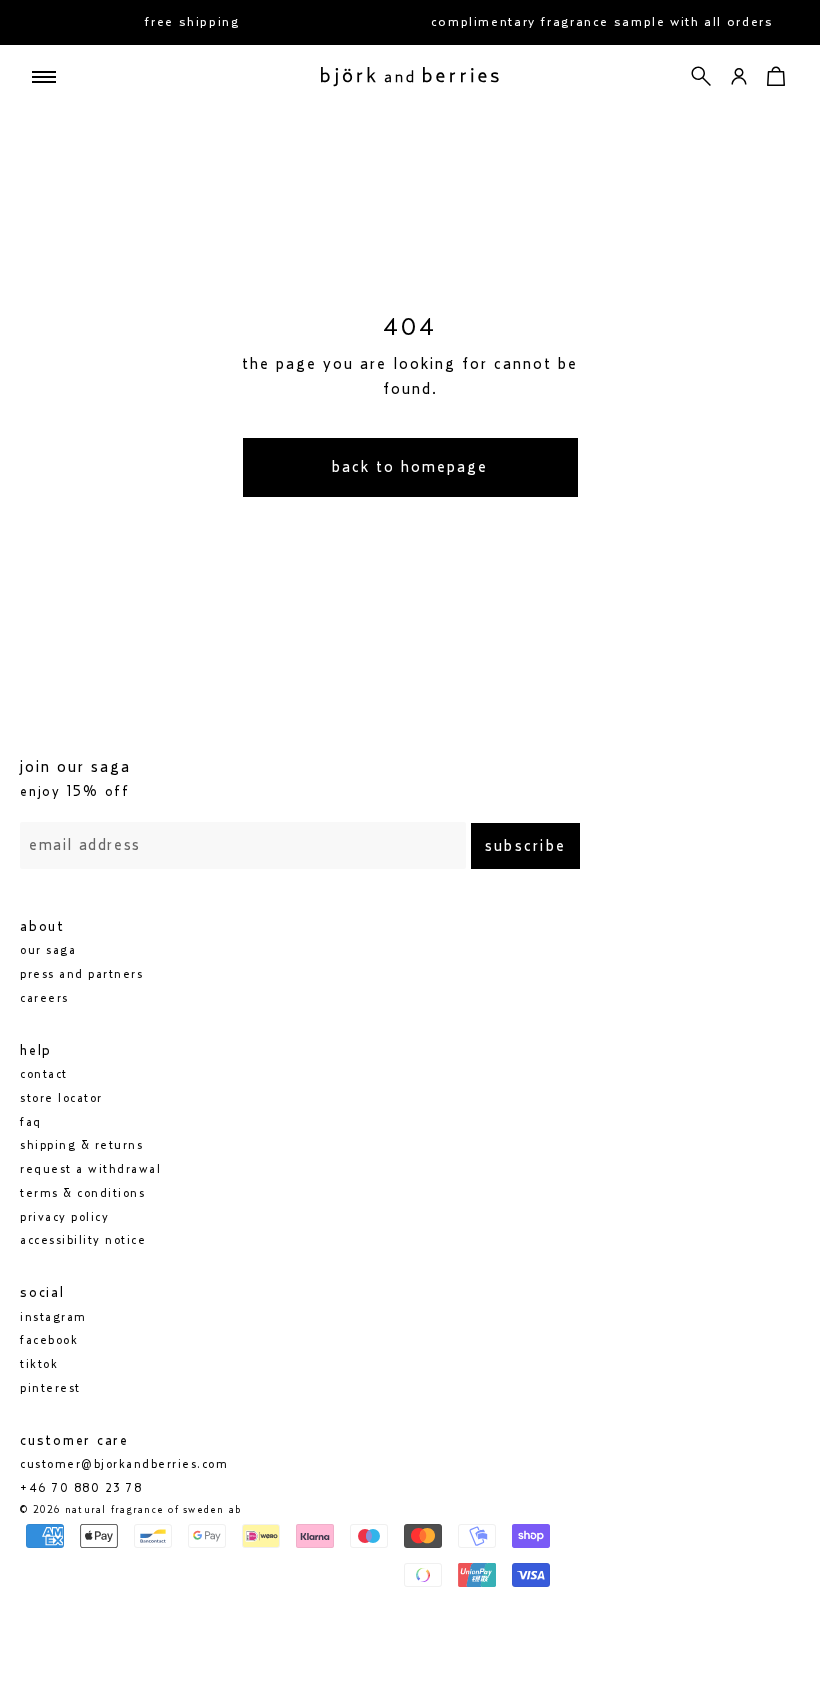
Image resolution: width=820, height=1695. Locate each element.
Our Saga (48, 950)
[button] (702, 77)
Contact (44, 1074)
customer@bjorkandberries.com (124, 1464)
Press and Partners (81, 974)
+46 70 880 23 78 (81, 1488)
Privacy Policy (64, 1217)
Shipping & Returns (81, 1145)
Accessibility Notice (83, 1240)
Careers (44, 998)
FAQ (31, 1122)
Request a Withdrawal (90, 1169)
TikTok (39, 1364)
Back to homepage (410, 467)
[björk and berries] (410, 76)
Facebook (49, 1340)
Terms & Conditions (82, 1193)
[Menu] (44, 77)
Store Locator (61, 1098)
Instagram (53, 1317)
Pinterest (50, 1388)
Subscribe (525, 846)
